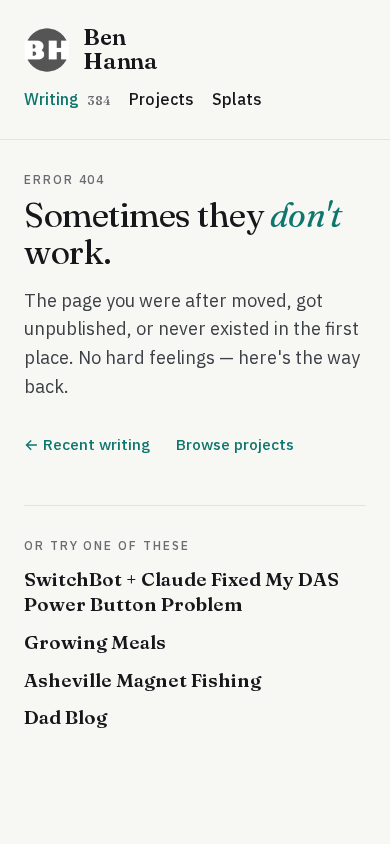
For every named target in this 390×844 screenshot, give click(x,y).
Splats (237, 99)
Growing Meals (95, 642)
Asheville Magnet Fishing (142, 680)
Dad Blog (65, 717)
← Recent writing (87, 444)
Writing (67, 99)
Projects (161, 99)
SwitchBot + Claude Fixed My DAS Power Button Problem (181, 592)
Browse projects (235, 444)
